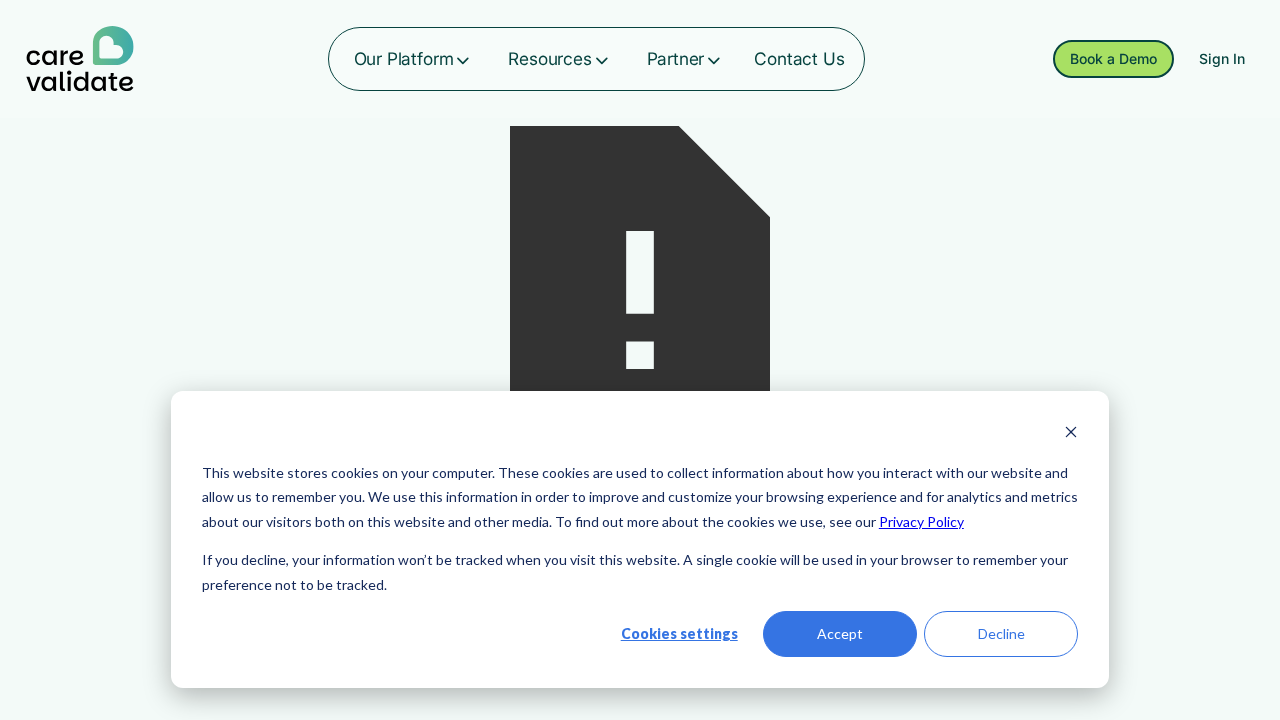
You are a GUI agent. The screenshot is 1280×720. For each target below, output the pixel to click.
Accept (840, 633)
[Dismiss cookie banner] (1071, 434)
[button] (414, 59)
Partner (676, 58)
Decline (1001, 633)
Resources (549, 58)
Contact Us (799, 58)
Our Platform (404, 58)
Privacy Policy (921, 521)
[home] (80, 59)
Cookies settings (679, 633)
